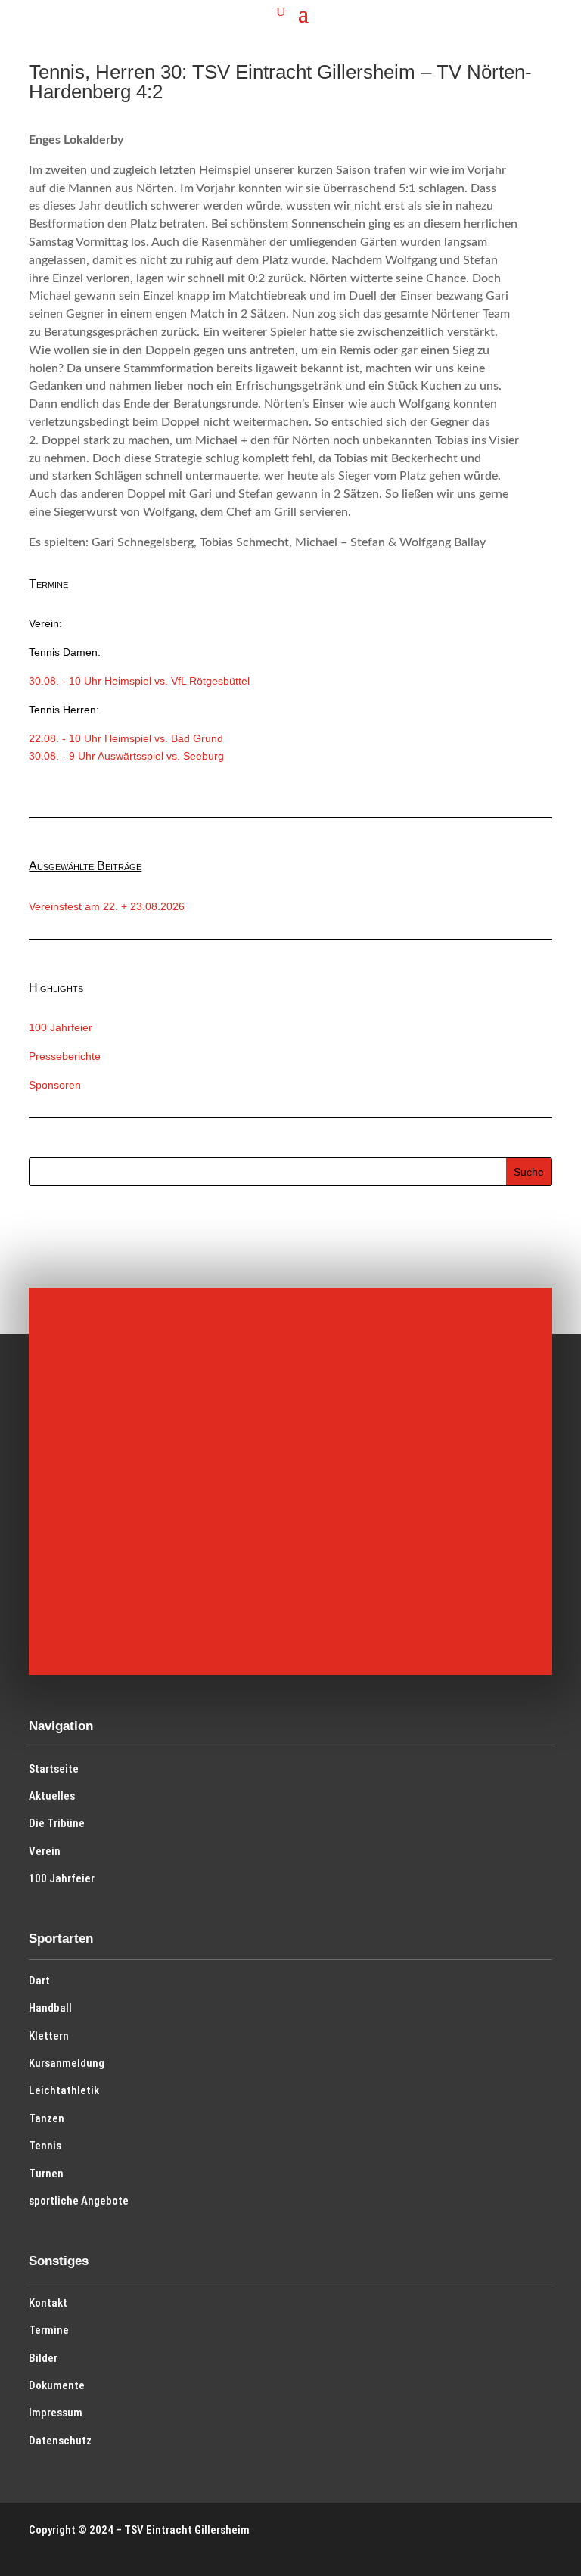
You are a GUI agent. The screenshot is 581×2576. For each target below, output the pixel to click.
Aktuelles (52, 1796)
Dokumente (57, 2385)
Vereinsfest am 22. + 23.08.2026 (107, 906)
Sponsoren (55, 1085)
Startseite (54, 1769)
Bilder (43, 2358)
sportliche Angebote (79, 2201)
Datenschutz (60, 2441)
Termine (49, 2330)
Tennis (45, 2146)
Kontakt (48, 2303)
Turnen (46, 2174)
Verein (45, 1851)
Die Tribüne (57, 1823)
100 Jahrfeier (61, 1027)
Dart (39, 1981)
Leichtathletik (64, 2090)
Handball (50, 2008)
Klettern (49, 2036)
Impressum (56, 2413)
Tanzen (47, 2118)
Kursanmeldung (67, 2063)
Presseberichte (65, 1056)
